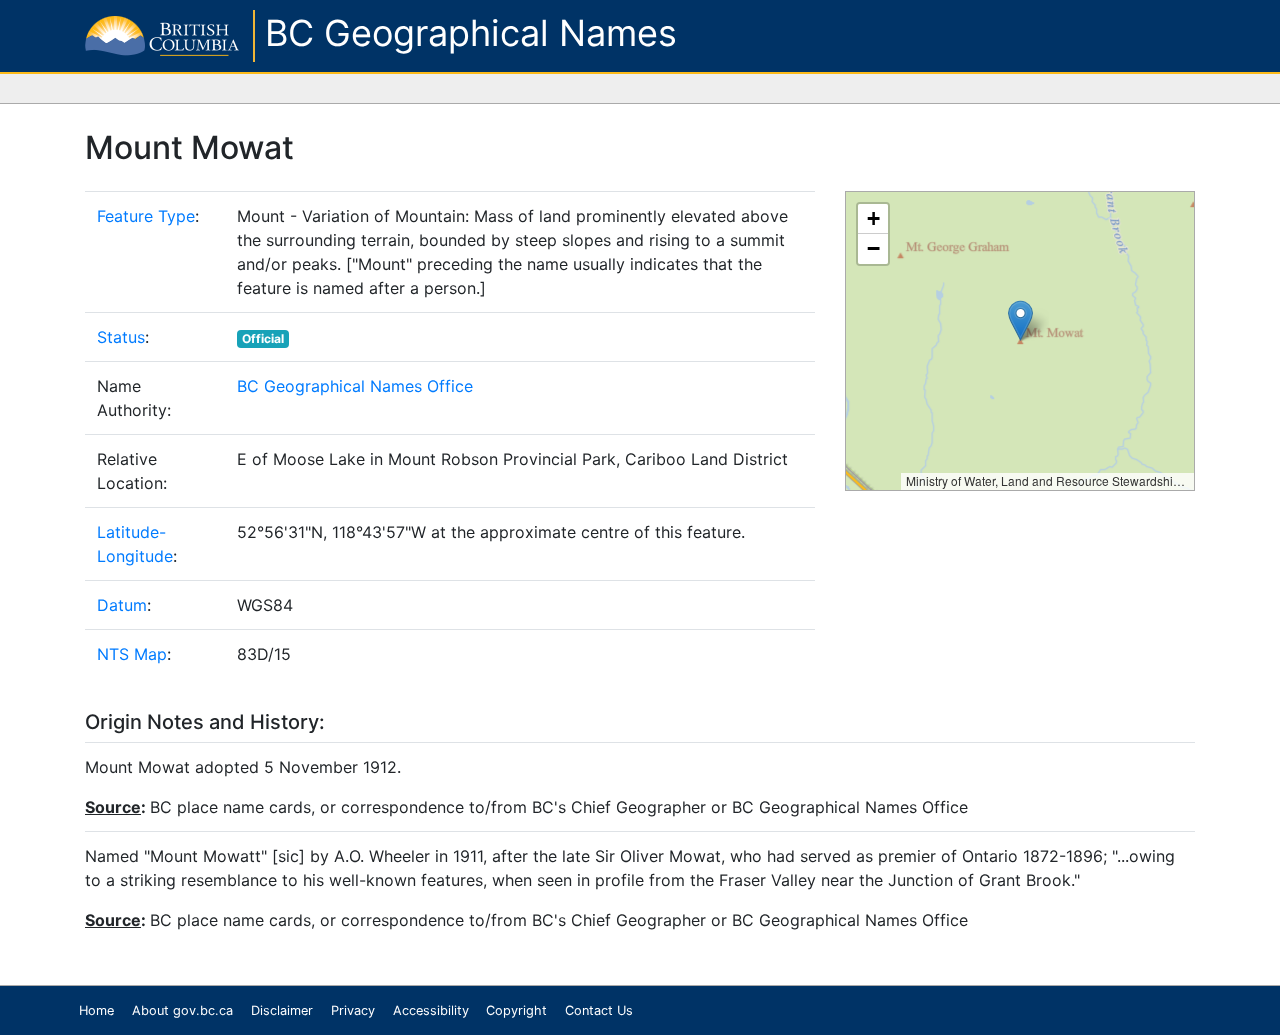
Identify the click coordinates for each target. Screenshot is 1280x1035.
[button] (1020, 320)
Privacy (353, 1010)
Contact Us (599, 1010)
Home (96, 1010)
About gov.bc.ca (182, 1010)
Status (121, 337)
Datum (122, 605)
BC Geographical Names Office (355, 386)
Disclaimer (282, 1010)
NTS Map (132, 654)
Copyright (516, 1010)
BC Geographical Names (471, 33)
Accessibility (431, 1010)
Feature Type (146, 216)
